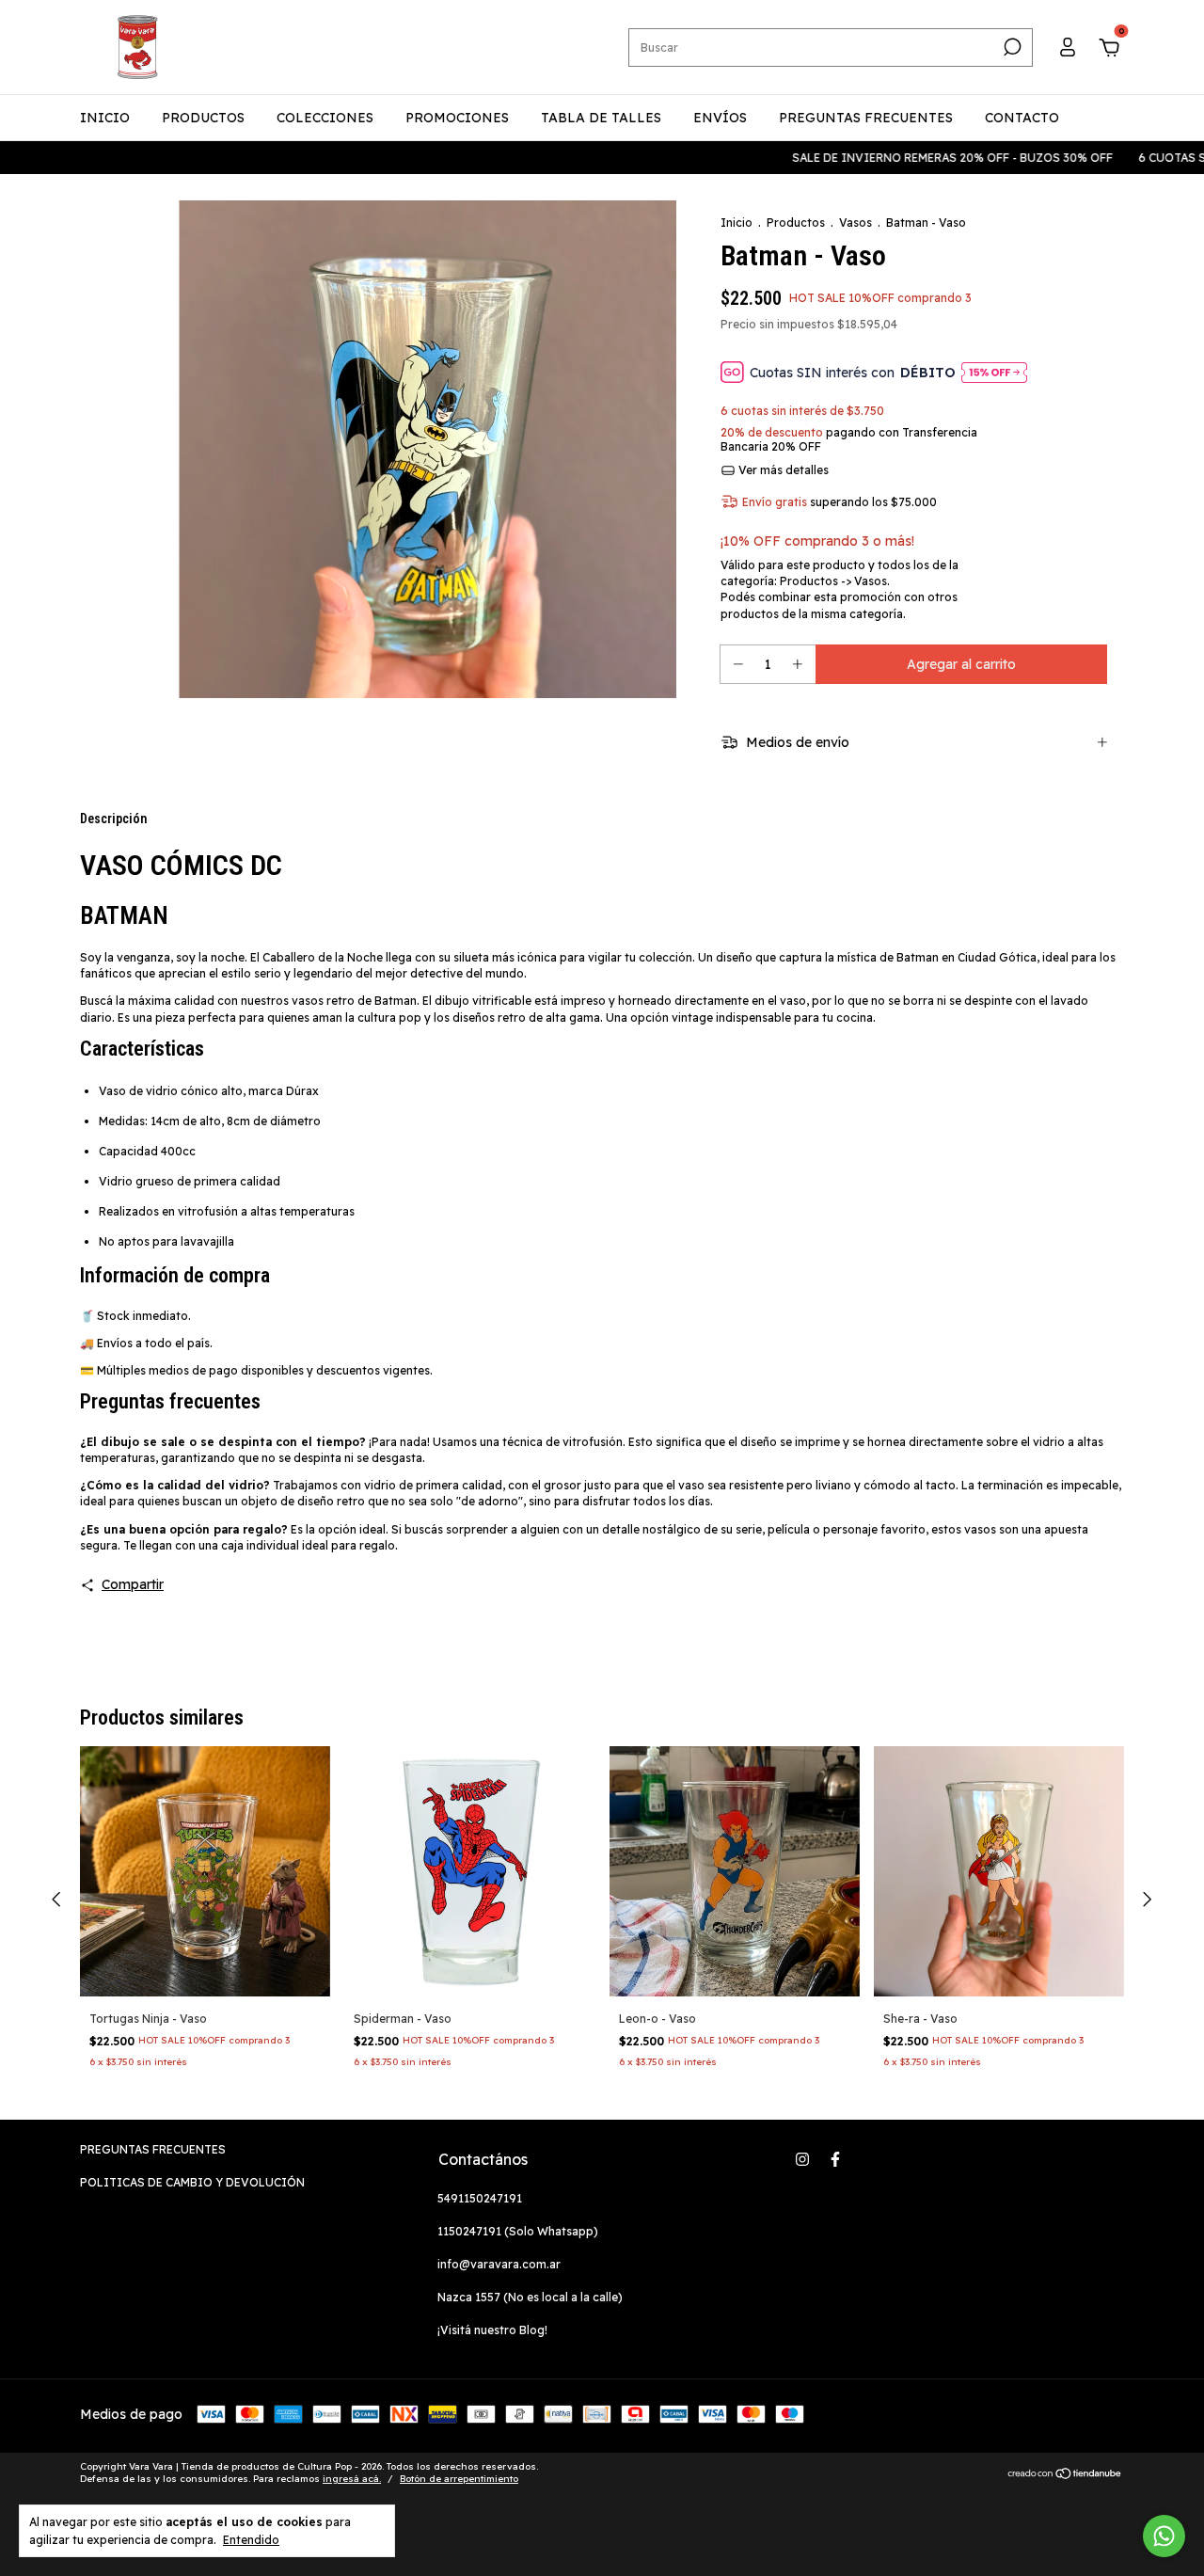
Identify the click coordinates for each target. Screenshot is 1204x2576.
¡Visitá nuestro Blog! (492, 2330)
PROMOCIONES (457, 118)
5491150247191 (480, 2198)
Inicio (737, 223)
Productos (796, 223)
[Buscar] (1011, 47)
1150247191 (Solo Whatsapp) (518, 2231)
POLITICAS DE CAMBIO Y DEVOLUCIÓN (192, 2182)
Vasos (855, 223)
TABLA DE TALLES (601, 118)
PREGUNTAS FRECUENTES (866, 118)
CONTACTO (1022, 118)
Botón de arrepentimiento (459, 2479)
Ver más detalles (782, 470)
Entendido (251, 2540)
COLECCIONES (325, 118)
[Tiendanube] (1065, 2475)
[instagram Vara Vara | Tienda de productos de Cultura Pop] (802, 2159)
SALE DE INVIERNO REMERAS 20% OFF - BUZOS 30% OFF (923, 158)
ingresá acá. (352, 2479)
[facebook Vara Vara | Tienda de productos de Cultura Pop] (835, 2159)
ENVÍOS (720, 118)
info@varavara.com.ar (499, 2264)
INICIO (105, 118)
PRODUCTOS (203, 118)
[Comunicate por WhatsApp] (1164, 2536)
